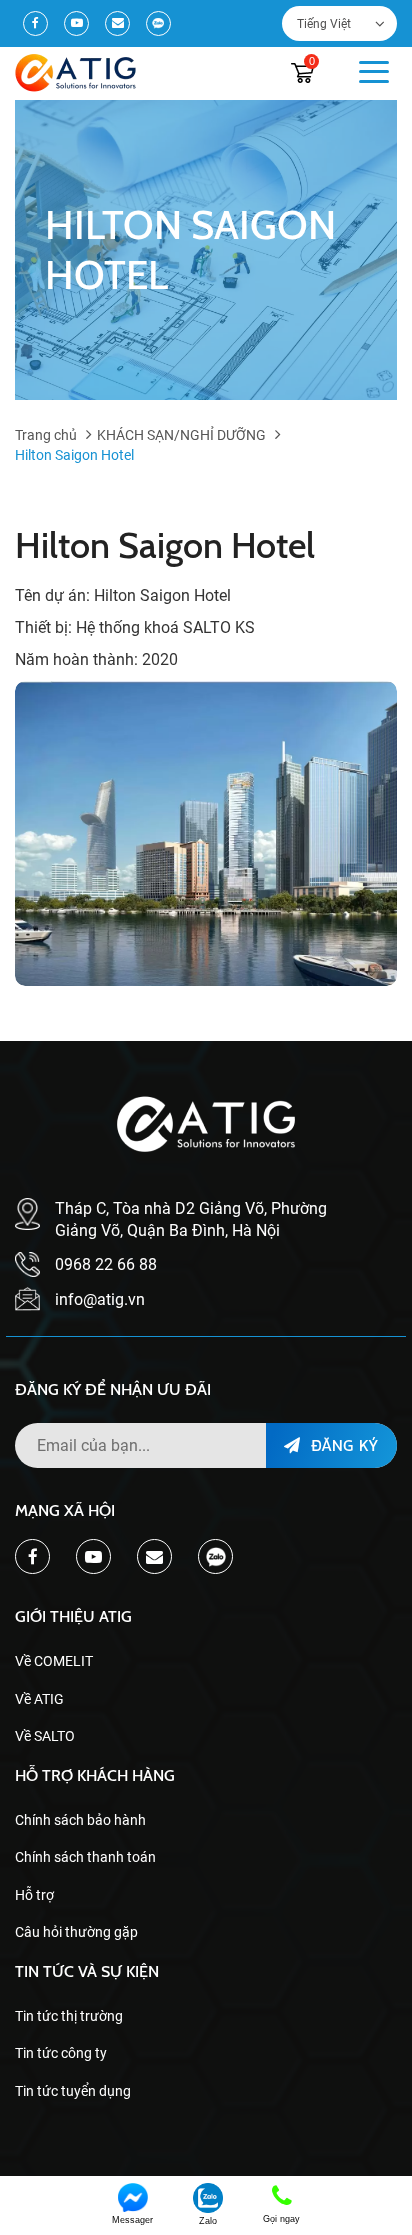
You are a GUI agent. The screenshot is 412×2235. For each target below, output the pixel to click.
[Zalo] (158, 23)
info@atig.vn (100, 1299)
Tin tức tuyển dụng (73, 2091)
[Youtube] (76, 23)
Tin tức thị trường (69, 2016)
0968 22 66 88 (106, 1264)
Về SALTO (45, 1736)
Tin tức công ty (61, 2053)
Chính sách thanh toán (85, 1857)
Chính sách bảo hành (80, 1820)
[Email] (117, 23)
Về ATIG (39, 1699)
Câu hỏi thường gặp (76, 1932)
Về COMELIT (54, 1661)
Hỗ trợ (34, 1895)
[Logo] (75, 73)
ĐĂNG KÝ (342, 1445)
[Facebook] (35, 23)
